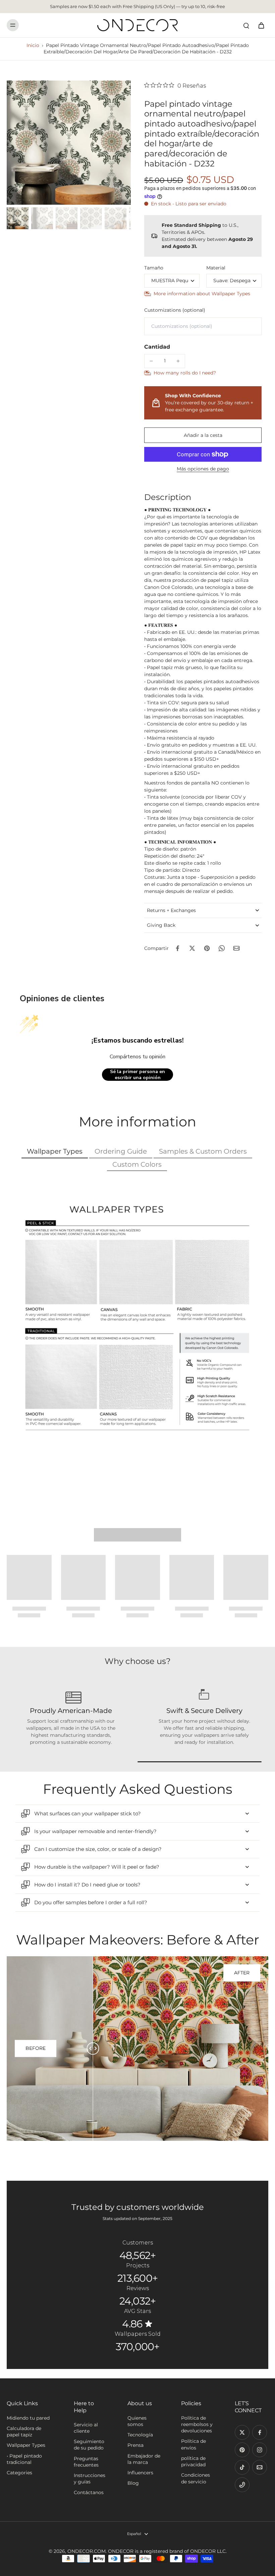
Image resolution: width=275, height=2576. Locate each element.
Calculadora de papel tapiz (24, 2432)
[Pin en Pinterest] (207, 948)
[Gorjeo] (242, 2432)
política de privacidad (193, 2461)
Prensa (135, 2445)
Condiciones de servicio (196, 2478)
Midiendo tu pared (28, 2418)
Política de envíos (194, 2444)
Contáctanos (89, 2492)
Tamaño (154, 268)
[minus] (151, 361)
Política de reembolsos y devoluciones (197, 2425)
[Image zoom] (69, 143)
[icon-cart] (261, 25)
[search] (246, 25)
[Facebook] (260, 2432)
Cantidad (157, 347)
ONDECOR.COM (87, 2551)
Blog (133, 2483)
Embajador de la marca (144, 2459)
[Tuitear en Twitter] (192, 948)
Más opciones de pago (203, 469)
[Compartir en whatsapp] (222, 948)
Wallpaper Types (26, 2445)
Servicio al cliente (86, 2428)
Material (216, 268)
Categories (19, 2473)
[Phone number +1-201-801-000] (242, 2485)
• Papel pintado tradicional (24, 2459)
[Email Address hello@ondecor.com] (260, 2467)
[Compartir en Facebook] (177, 948)
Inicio (33, 45)
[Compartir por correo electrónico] (236, 948)
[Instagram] (260, 2450)
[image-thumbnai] (18, 218)
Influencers (140, 2473)
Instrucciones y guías (90, 2479)
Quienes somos (137, 2421)
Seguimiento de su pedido (89, 2445)
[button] (203, 435)
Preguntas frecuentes (86, 2462)
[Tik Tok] (242, 2467)
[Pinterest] (242, 2450)
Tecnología (140, 2435)
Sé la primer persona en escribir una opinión (137, 1075)
